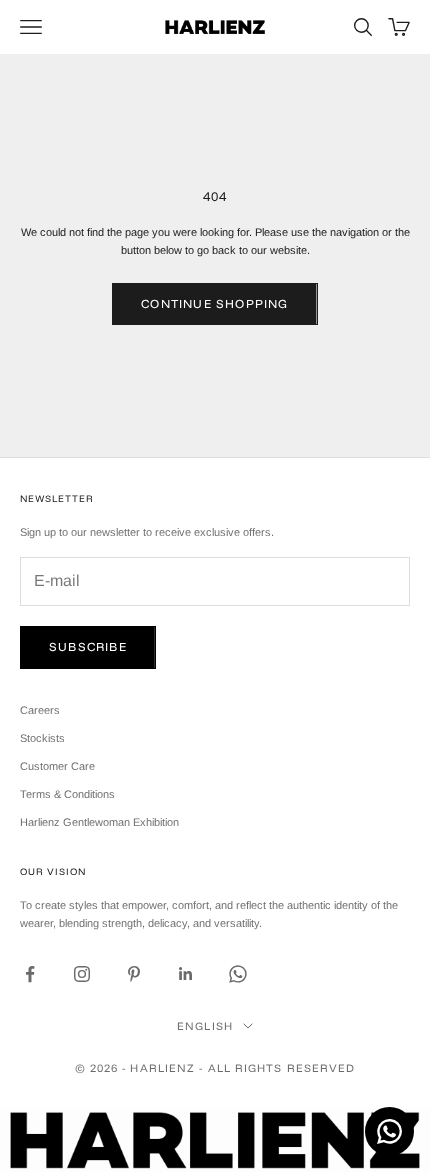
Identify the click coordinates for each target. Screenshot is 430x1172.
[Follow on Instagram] (82, 974)
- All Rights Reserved (277, 1068)
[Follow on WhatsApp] (238, 974)
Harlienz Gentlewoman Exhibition (99, 822)
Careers (40, 710)
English (205, 1026)
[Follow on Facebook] (30, 974)
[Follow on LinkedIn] (186, 974)
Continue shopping (214, 303)
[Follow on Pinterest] (134, 974)
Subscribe (88, 646)
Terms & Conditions (67, 794)
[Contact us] (389, 1131)
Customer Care (57, 766)
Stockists (42, 738)
